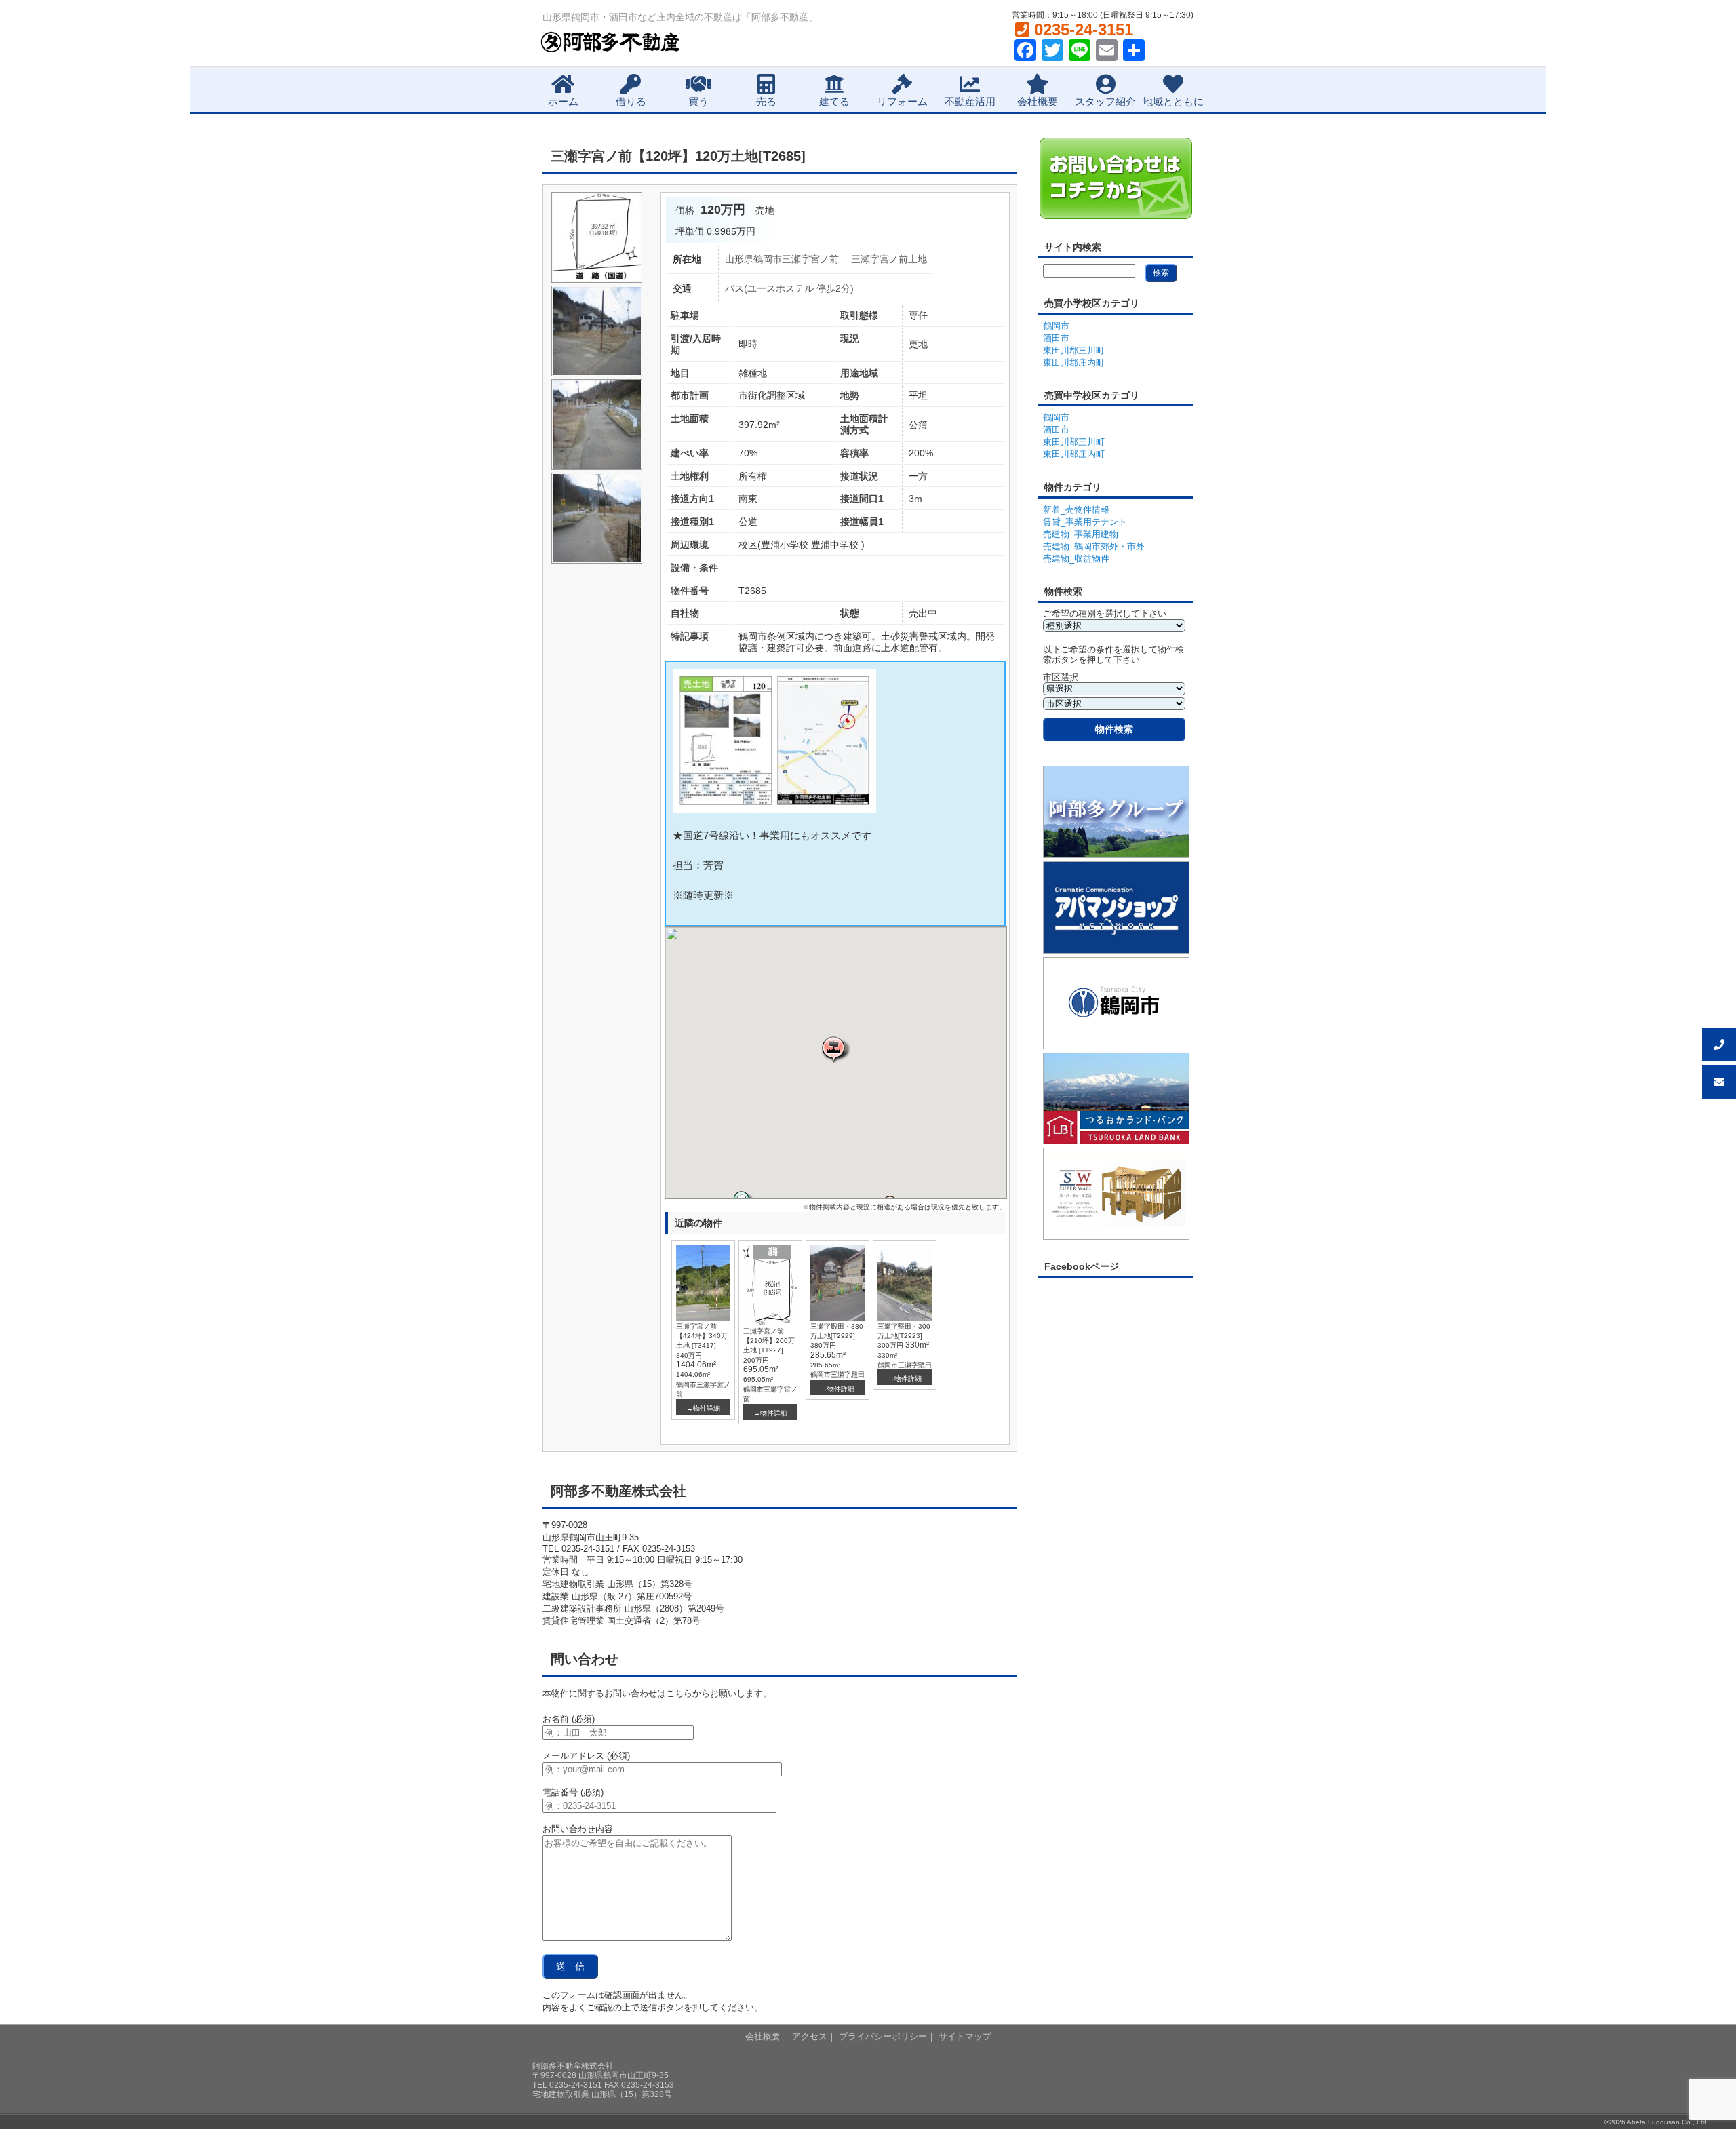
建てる (834, 101)
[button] (835, 1049)
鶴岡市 (1056, 326)
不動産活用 (970, 101)
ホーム (563, 101)
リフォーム (902, 101)
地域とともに (1173, 101)
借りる (631, 101)
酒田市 (1056, 338)
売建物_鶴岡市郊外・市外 (1094, 546)
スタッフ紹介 (1105, 101)
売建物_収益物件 (1076, 559)
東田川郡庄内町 (1074, 363)
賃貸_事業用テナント (1085, 522)
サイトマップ (965, 2036)
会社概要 (1038, 101)
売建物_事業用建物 (1081, 534)
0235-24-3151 (1081, 30)
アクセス (810, 2036)
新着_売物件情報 (1076, 510)
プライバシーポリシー (883, 2036)
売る (766, 101)
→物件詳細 (703, 1408)
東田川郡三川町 (1074, 350)
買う (698, 101)
